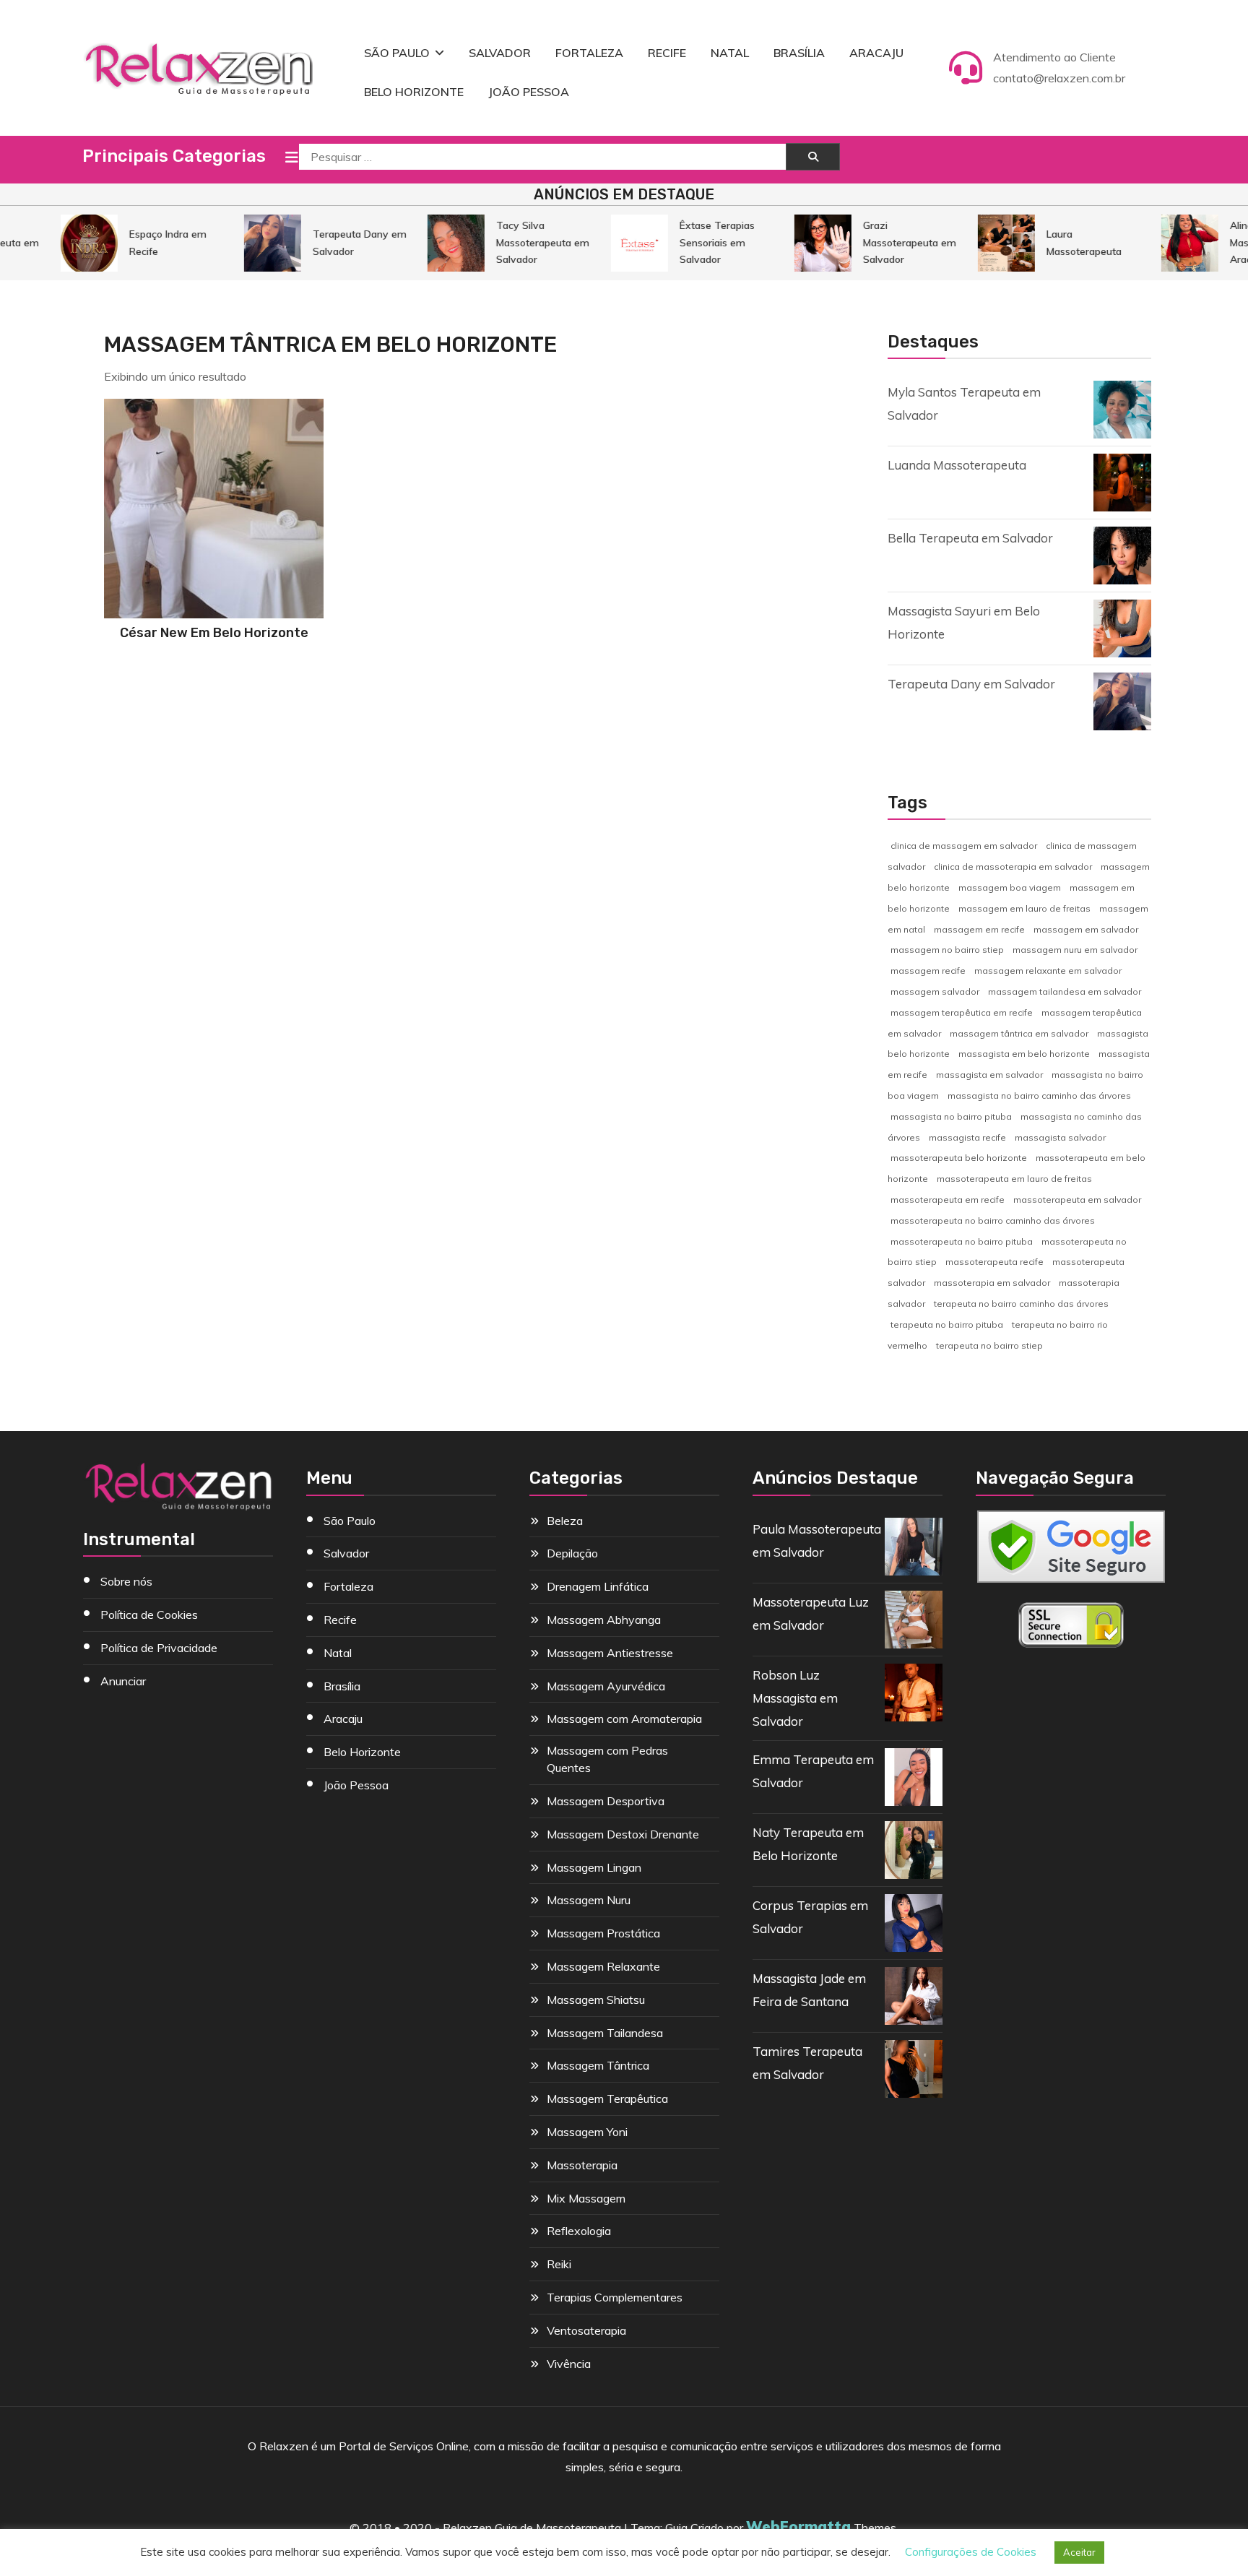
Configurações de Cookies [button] (971, 2552)
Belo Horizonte (414, 92)
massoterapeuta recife (994, 1262)
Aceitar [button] (1079, 2552)
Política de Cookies (149, 1615)
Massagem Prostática (603, 1933)
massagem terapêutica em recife (962, 1012)
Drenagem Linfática (598, 1586)
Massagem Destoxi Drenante (623, 1834)
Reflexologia (579, 2231)
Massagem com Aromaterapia (624, 1719)
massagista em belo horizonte (1024, 1054)
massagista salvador (1060, 1137)
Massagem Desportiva (606, 1801)
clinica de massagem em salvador (964, 846)
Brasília (799, 53)
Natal (730, 53)
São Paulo (397, 53)
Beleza (565, 1521)
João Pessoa (529, 92)
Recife (667, 53)
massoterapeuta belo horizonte (959, 1158)
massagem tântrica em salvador (1019, 1033)
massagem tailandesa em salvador (1065, 991)
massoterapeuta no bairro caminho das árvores (993, 1220)
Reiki (559, 2264)
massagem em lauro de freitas (1024, 908)
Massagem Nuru (589, 1900)
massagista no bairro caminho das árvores (1039, 1095)
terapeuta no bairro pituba (947, 1324)
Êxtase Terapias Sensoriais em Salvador (695, 242)
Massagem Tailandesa (605, 2033)
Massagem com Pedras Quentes (607, 1759)
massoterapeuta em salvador (1077, 1200)
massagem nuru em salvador (1075, 950)
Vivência (569, 2364)
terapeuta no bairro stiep (989, 1345)
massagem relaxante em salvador (1048, 971)
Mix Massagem (586, 2198)
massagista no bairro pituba (951, 1116)
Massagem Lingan (594, 1867)
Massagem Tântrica (598, 2065)
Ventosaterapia (586, 2330)
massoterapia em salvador (992, 1283)
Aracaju (876, 53)
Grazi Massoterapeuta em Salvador (888, 242)
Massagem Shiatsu (596, 2000)
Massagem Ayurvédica (606, 1686)
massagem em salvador (1086, 929)
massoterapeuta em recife (948, 1200)
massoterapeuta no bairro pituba (962, 1241)
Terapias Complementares (615, 2297)
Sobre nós (126, 1581)
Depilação (572, 1553)
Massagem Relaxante (603, 1966)
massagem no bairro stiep (947, 950)
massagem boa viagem (1010, 887)
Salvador (500, 53)
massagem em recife (979, 929)
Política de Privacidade (159, 1648)
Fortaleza (589, 53)
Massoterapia (582, 2165)
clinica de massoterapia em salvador (1013, 866)
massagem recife (928, 971)
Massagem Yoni (587, 2132)
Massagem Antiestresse (610, 1653)
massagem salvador (935, 991)
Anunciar (123, 1681)
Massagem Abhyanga (604, 1620)
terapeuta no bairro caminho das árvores (1021, 1304)
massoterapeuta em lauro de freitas (1014, 1179)
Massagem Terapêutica (607, 2099)
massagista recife (967, 1137)
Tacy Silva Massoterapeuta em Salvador (521, 242)
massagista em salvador (989, 1075)
